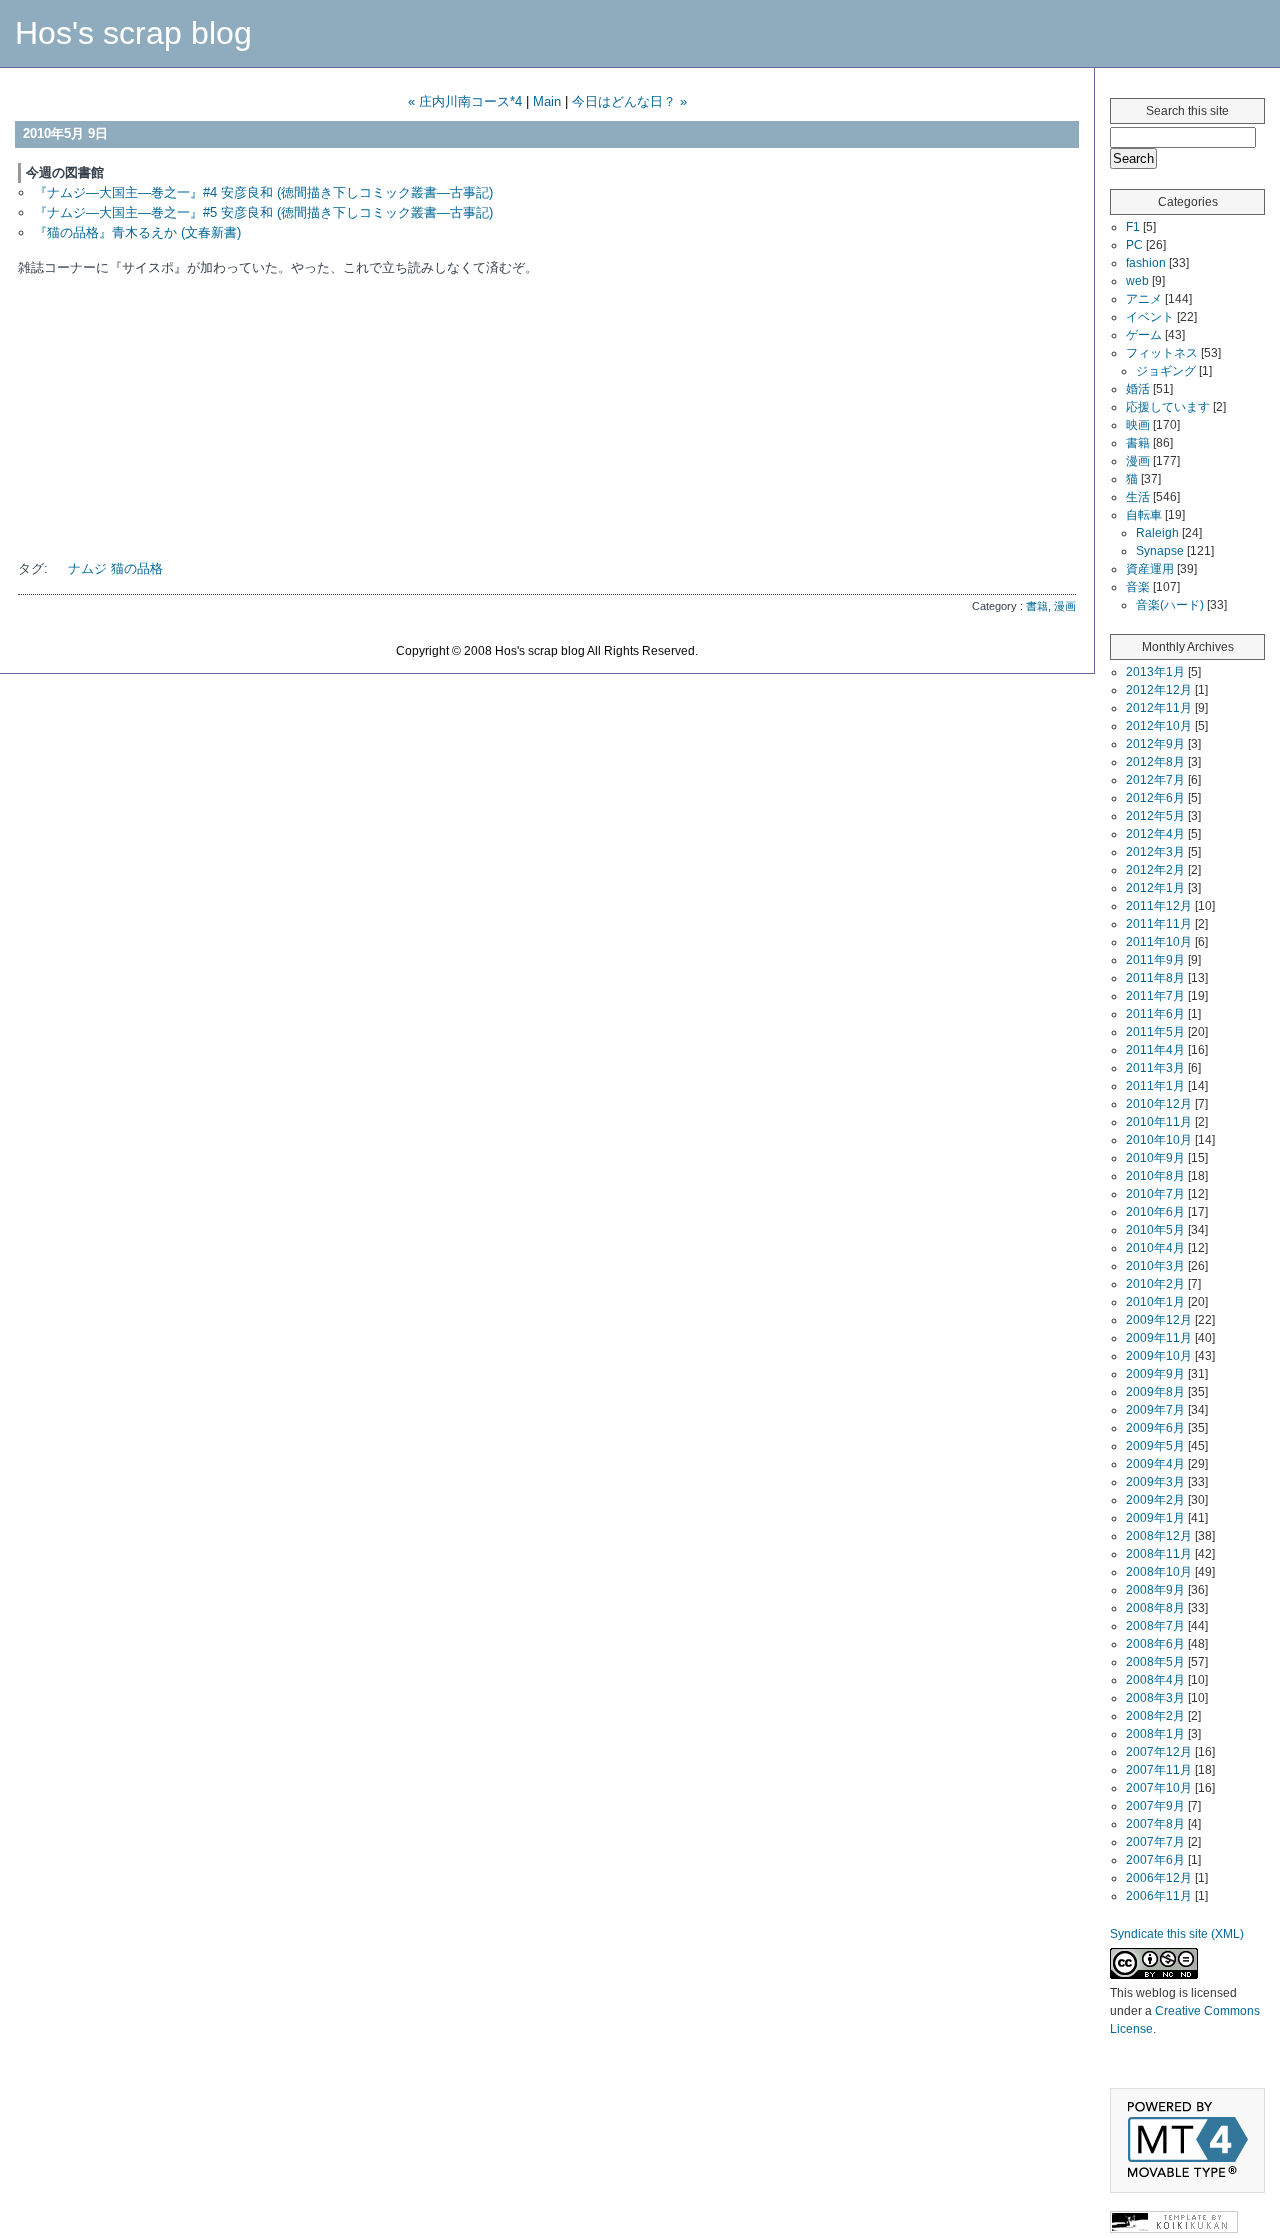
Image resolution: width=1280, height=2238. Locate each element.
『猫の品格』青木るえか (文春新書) (137, 232)
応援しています (1168, 407)
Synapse (1160, 551)
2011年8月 (1155, 978)
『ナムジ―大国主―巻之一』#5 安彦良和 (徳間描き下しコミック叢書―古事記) (263, 212)
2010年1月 (1155, 1302)
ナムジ (87, 568)
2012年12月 (1159, 690)
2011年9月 (1155, 960)
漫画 (1065, 606)
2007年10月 (1159, 1788)
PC (1134, 245)
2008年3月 (1155, 1698)
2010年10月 (1159, 1140)
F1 (1133, 227)
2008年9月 (1155, 1590)
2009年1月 (1155, 1518)
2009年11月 (1159, 1338)
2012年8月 (1155, 762)
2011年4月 (1155, 1050)
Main (547, 101)
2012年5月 (1155, 816)
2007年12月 (1159, 1752)
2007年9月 (1155, 1806)
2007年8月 (1155, 1824)
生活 (1138, 497)
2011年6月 (1155, 1014)
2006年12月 (1159, 1878)
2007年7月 (1155, 1842)
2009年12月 (1159, 1320)
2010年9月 (1155, 1158)
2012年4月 (1155, 834)
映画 (1138, 425)
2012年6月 (1155, 798)
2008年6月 (1155, 1644)
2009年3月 (1155, 1482)
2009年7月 (1155, 1410)
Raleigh (1157, 533)
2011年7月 (1155, 996)
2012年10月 (1159, 726)
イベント (1150, 317)
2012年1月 (1155, 888)
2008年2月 (1155, 1716)
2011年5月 (1155, 1032)
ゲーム (1144, 335)
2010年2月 (1155, 1284)
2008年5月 (1155, 1662)
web (1137, 281)
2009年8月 (1155, 1392)
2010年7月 (1155, 1194)
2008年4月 (1155, 1680)
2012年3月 (1155, 852)
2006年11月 (1159, 1896)
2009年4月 (1155, 1464)
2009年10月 (1159, 1356)
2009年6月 (1155, 1428)
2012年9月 (1155, 744)
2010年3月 (1155, 1266)
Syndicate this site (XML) (1177, 1934)
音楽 (1138, 587)
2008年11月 (1159, 1554)
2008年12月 (1159, 1536)
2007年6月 (1155, 1860)
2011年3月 (1155, 1068)
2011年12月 (1159, 906)
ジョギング (1166, 371)
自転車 (1144, 515)
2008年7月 (1155, 1626)
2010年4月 (1155, 1248)
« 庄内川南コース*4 (465, 101)
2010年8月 (1155, 1176)
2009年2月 (1155, 1500)
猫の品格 (137, 568)
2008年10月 (1159, 1572)
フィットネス (1162, 353)
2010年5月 (1155, 1230)
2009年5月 (1155, 1446)
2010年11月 (1159, 1122)
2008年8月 (1155, 1608)
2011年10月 (1159, 942)
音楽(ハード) (1170, 605)
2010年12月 (1159, 1104)
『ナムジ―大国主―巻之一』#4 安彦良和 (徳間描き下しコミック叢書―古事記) (263, 192)
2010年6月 (1155, 1212)
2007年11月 (1159, 1770)
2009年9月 (1155, 1374)
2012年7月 (1155, 780)
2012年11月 (1159, 708)
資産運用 (1150, 569)
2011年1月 (1155, 1086)
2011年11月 (1159, 924)
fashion (1146, 263)
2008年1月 (1155, 1734)
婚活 (1138, 389)
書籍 (1037, 606)
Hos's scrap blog (133, 33)
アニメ (1144, 299)
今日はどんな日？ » (629, 101)
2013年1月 (1155, 672)
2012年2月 (1155, 870)
